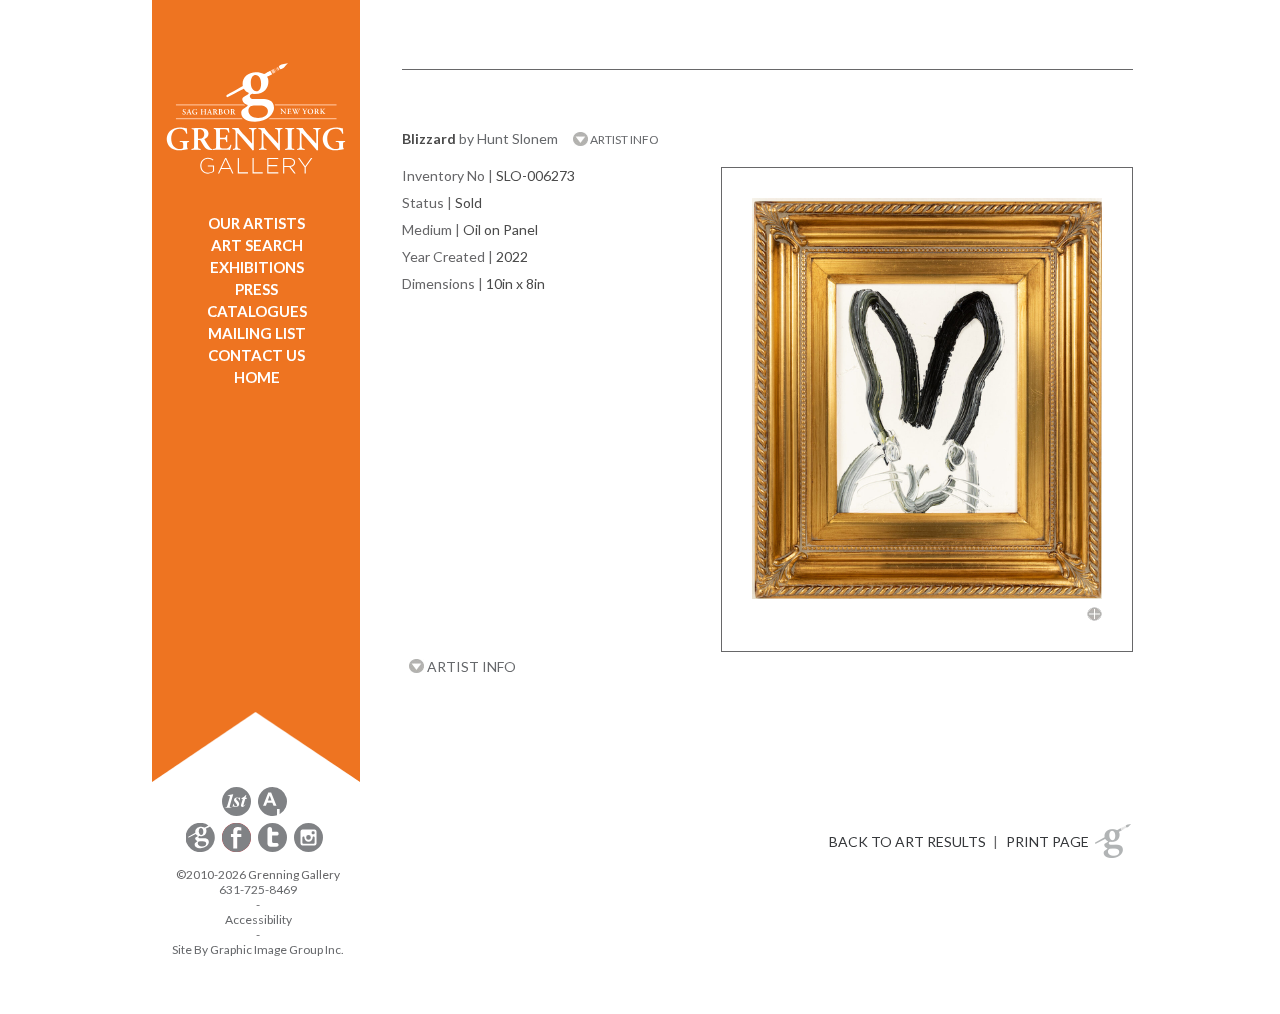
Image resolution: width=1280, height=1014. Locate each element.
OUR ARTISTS (256, 223)
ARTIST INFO (623, 139)
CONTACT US (256, 355)
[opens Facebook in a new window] (238, 848)
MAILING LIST (257, 333)
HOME (257, 377)
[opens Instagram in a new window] (308, 848)
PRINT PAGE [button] (1047, 841)
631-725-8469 (258, 889)
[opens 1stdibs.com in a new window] (236, 812)
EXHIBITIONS (257, 267)
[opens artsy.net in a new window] (272, 812)
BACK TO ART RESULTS (907, 841)
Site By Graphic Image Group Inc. (258, 949)
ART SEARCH (257, 245)
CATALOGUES (257, 311)
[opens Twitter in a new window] (274, 848)
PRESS (256, 289)
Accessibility (258, 919)
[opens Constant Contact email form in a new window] (202, 848)
